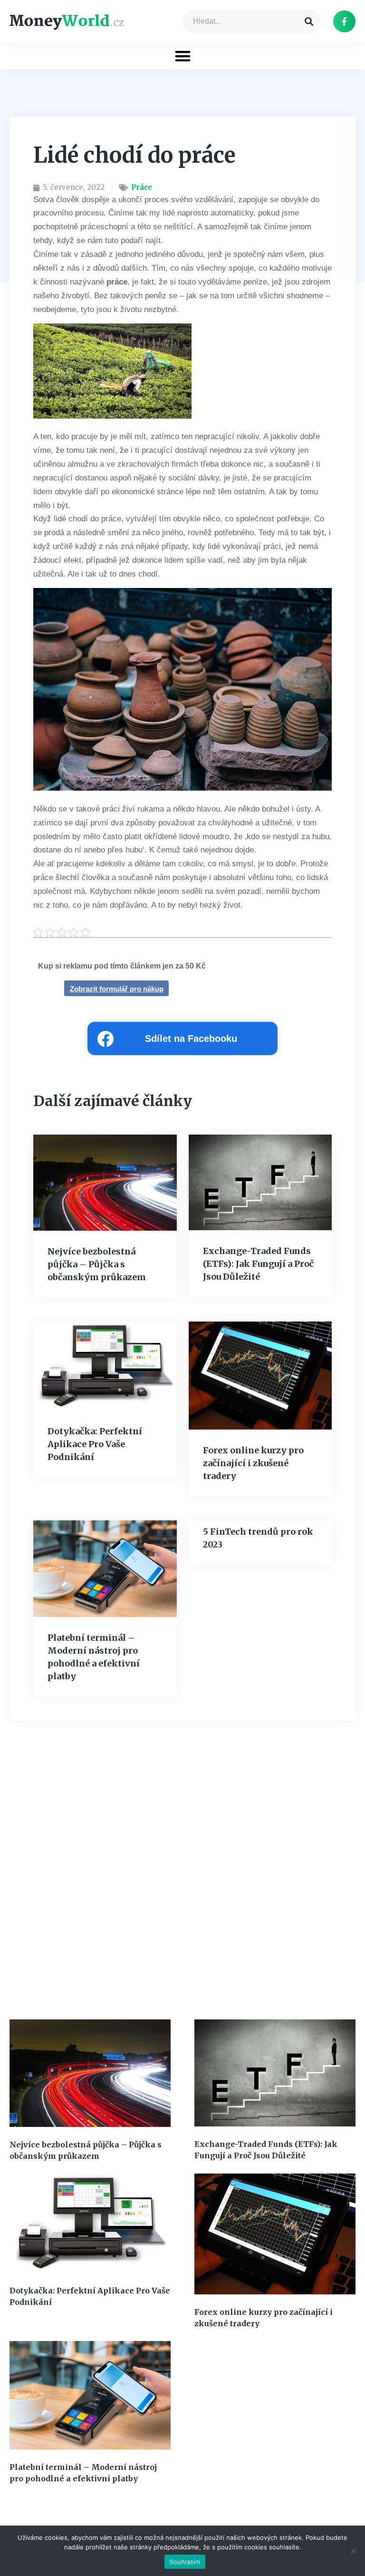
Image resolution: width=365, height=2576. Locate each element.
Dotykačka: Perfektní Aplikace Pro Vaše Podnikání (95, 1444)
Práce (142, 187)
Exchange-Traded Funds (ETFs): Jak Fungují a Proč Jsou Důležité (258, 1264)
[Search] (309, 21)
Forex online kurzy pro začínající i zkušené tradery (253, 1463)
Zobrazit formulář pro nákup (117, 989)
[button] (183, 56)
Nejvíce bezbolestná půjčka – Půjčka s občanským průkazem (97, 1264)
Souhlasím (185, 2562)
